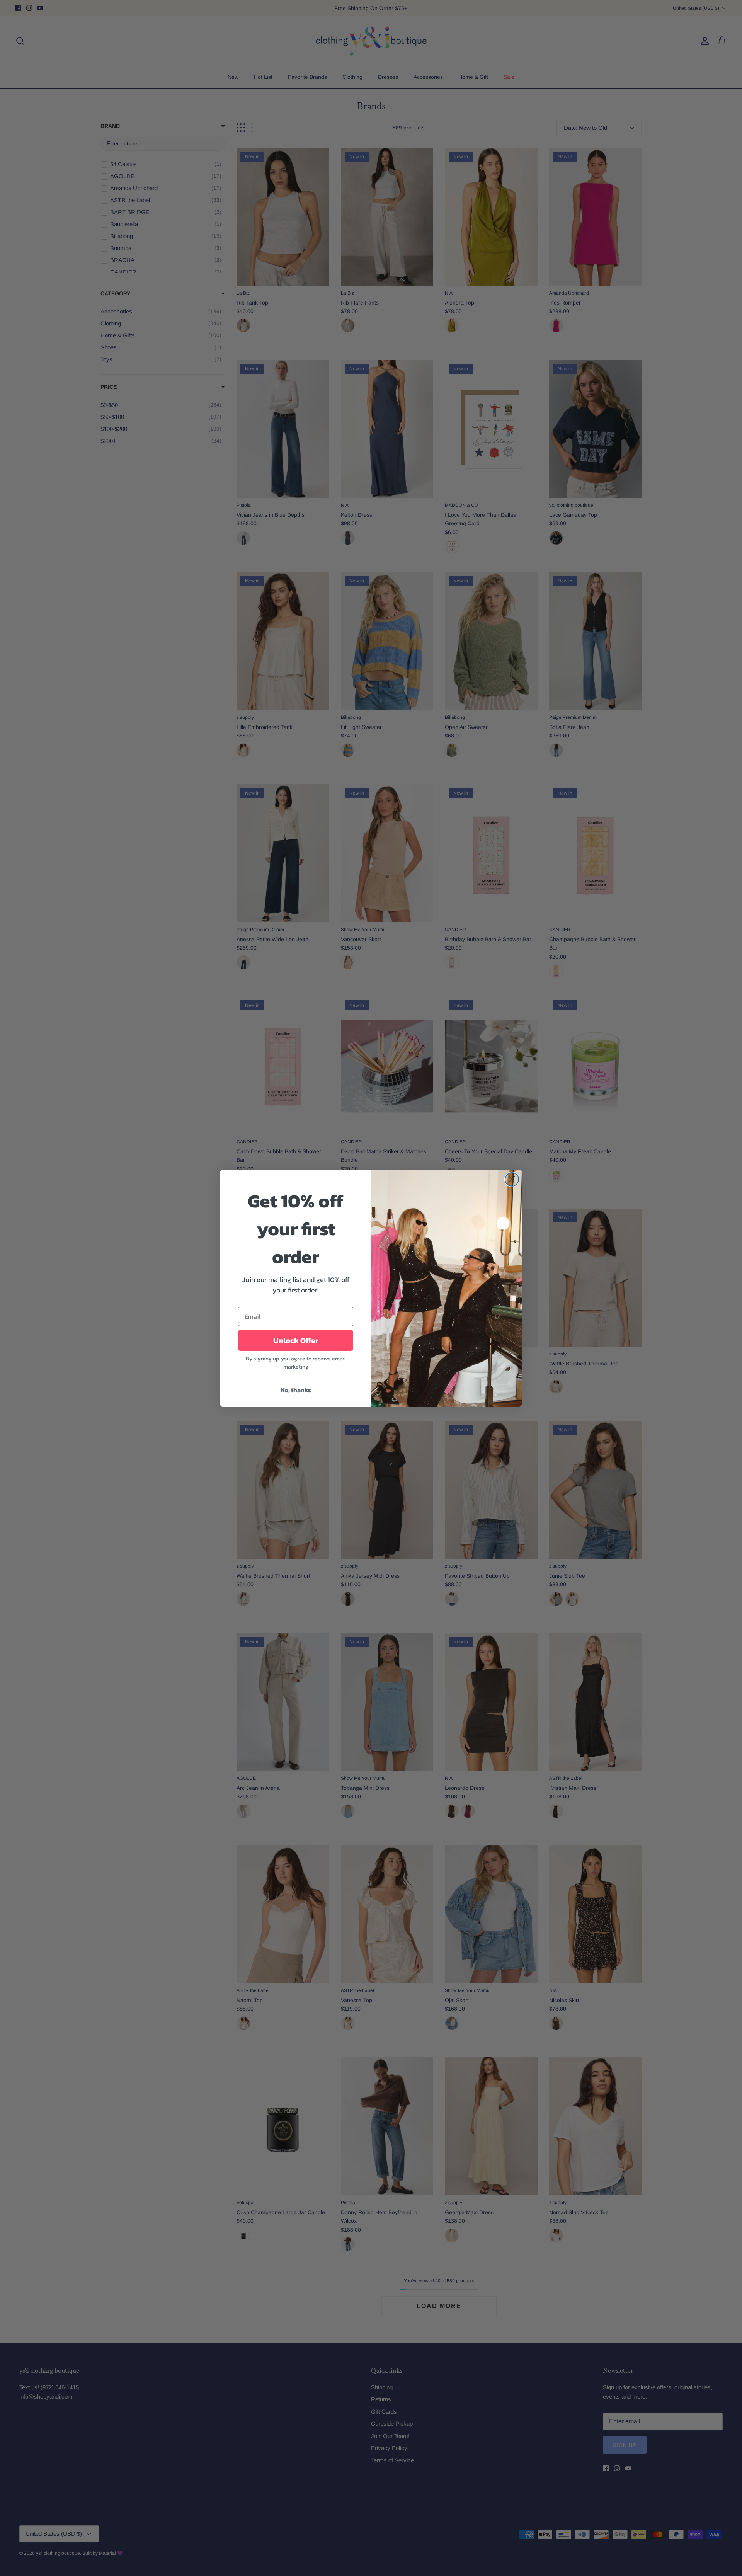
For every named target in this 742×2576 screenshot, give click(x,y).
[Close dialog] (512, 1179)
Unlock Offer (296, 1340)
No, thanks (296, 1390)
